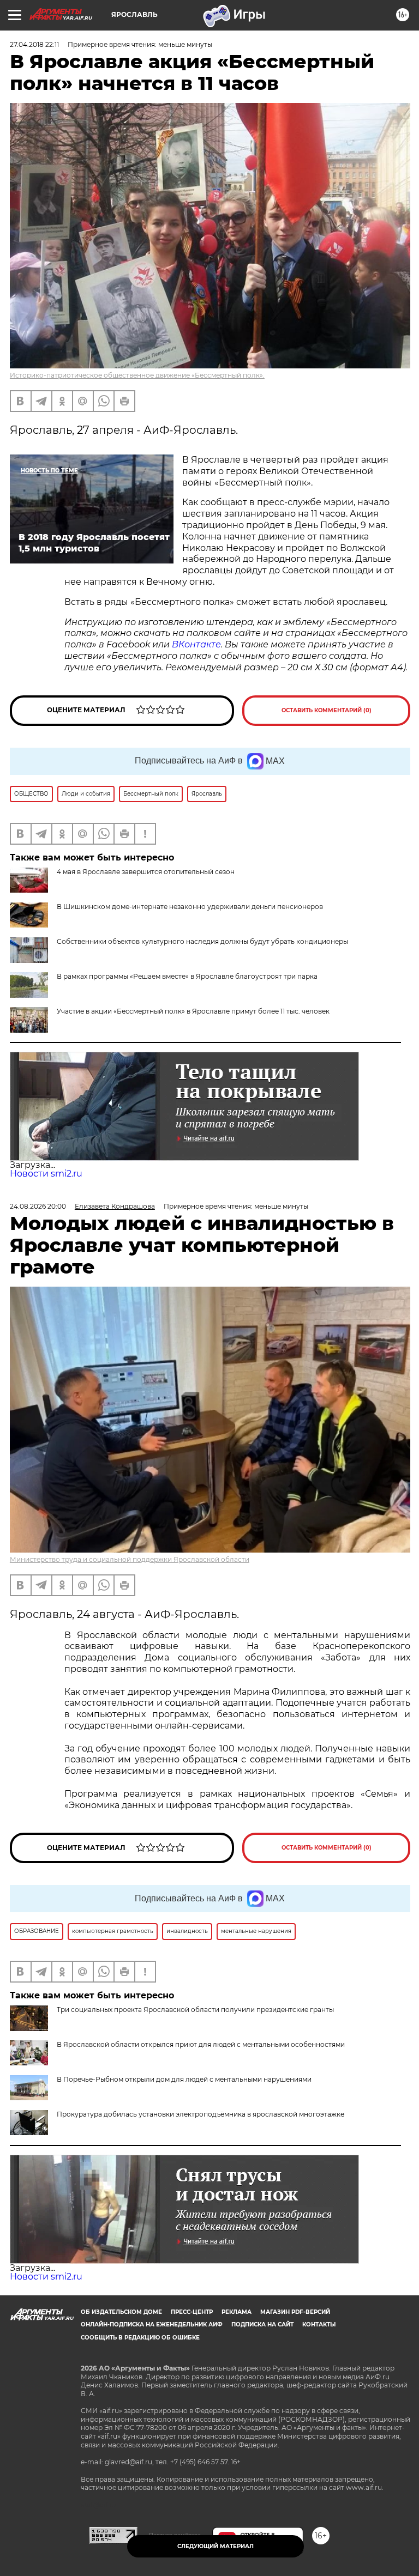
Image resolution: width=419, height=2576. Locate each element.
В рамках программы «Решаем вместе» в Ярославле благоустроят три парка (187, 976)
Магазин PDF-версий (295, 2312)
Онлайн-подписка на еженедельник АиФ (152, 2325)
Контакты (319, 2325)
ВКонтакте (195, 644)
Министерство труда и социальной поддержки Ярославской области (130, 1559)
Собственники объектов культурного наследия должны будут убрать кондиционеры (202, 941)
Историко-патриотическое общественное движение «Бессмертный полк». (137, 375)
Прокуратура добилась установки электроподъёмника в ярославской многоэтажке (200, 2114)
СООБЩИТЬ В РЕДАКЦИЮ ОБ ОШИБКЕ (140, 2338)
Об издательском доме (121, 2312)
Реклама (237, 2312)
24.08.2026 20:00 (38, 1206)
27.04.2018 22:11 (34, 44)
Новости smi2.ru (46, 1174)
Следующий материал (216, 2546)
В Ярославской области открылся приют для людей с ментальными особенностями (201, 2044)
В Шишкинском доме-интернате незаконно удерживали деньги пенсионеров (190, 907)
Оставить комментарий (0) (327, 710)
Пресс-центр (192, 2312)
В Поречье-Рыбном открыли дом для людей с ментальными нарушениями (184, 2079)
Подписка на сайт (262, 2325)
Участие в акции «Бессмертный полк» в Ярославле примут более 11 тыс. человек (193, 1011)
